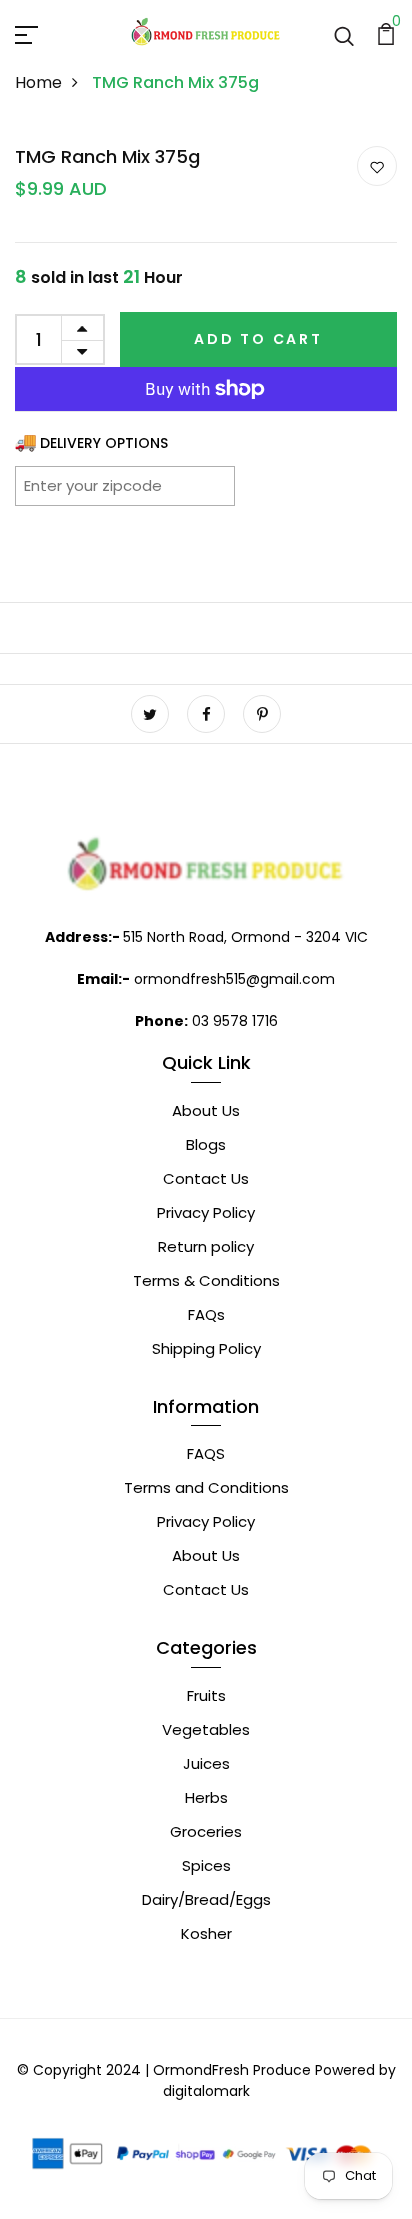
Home (38, 82)
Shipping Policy (206, 1348)
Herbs (206, 1797)
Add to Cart (258, 339)
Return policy (206, 1246)
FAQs (206, 1314)
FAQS (206, 1453)
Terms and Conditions (206, 1487)
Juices (206, 1763)
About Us (206, 1110)
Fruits (206, 1695)
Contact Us (206, 1178)
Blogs (206, 1144)
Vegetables (206, 1729)
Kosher (206, 1933)
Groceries (206, 1831)
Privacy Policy (206, 1212)
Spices (206, 1865)
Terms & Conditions (206, 1280)
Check (195, 485)
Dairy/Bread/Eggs (206, 1899)
